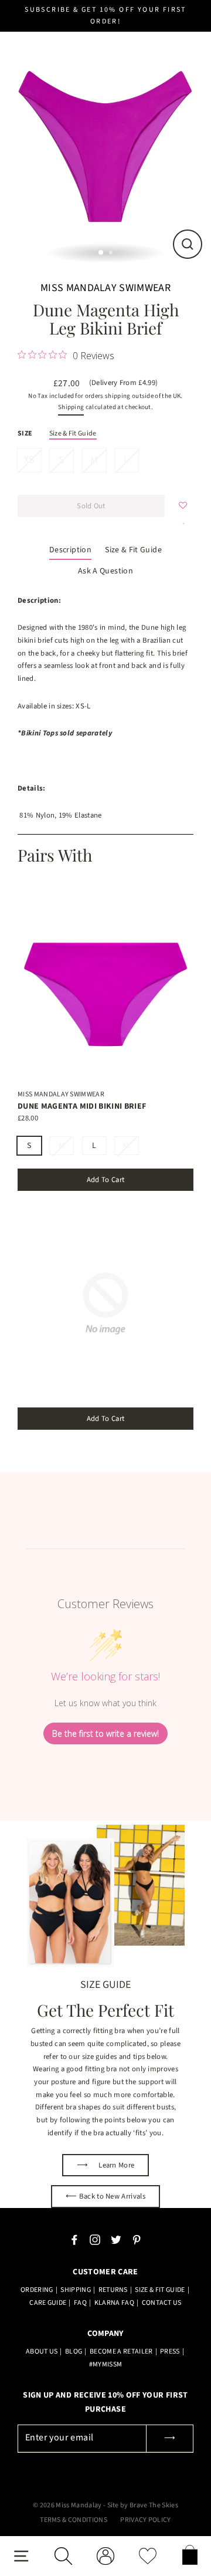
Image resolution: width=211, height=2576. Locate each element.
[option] (105, 141)
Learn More (106, 2165)
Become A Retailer (121, 2352)
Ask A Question (105, 571)
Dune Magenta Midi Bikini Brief (82, 1106)
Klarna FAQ (114, 2303)
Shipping (71, 407)
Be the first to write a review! (105, 1733)
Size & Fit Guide (73, 433)
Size (25, 433)
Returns (113, 2290)
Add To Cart (106, 1180)
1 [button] (101, 253)
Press (170, 2352)
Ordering (37, 2290)
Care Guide (48, 2303)
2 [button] (112, 254)
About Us (42, 2352)
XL (127, 1146)
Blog (74, 2352)
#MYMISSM (106, 2364)
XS (29, 460)
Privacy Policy (145, 2520)
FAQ (80, 2303)
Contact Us (162, 2303)
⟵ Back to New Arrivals (105, 2196)
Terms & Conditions (74, 2520)
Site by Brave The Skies (143, 2505)
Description (70, 550)
